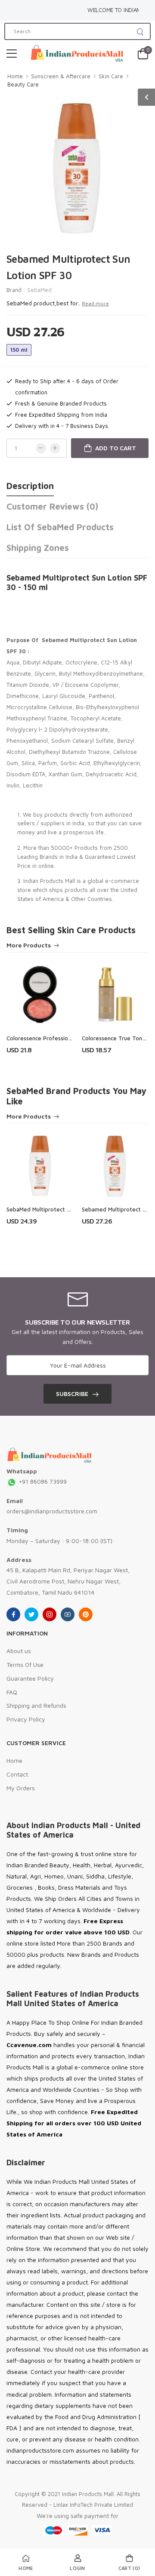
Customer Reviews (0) (52, 506)
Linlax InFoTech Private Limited (93, 2505)
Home (15, 76)
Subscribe (72, 1394)
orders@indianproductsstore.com (52, 1511)
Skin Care (111, 76)
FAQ (12, 1692)
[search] (140, 31)
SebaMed (39, 290)
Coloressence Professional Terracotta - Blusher (68, 1038)
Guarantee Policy (30, 1678)
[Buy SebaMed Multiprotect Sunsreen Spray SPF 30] (40, 1166)
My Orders (21, 1788)
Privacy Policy (26, 1719)
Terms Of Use (25, 1665)
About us (19, 1651)
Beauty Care (23, 84)
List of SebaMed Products (60, 527)
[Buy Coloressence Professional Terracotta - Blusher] (40, 994)
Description (30, 486)
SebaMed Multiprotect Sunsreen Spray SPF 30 (67, 1209)
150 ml (19, 350)
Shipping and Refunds (36, 1705)
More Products (29, 945)
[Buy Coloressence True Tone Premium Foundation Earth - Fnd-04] (115, 994)
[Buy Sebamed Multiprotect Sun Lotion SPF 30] (115, 1166)
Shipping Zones (38, 548)
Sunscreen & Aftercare (61, 76)
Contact (17, 1774)
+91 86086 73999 (42, 1481)
